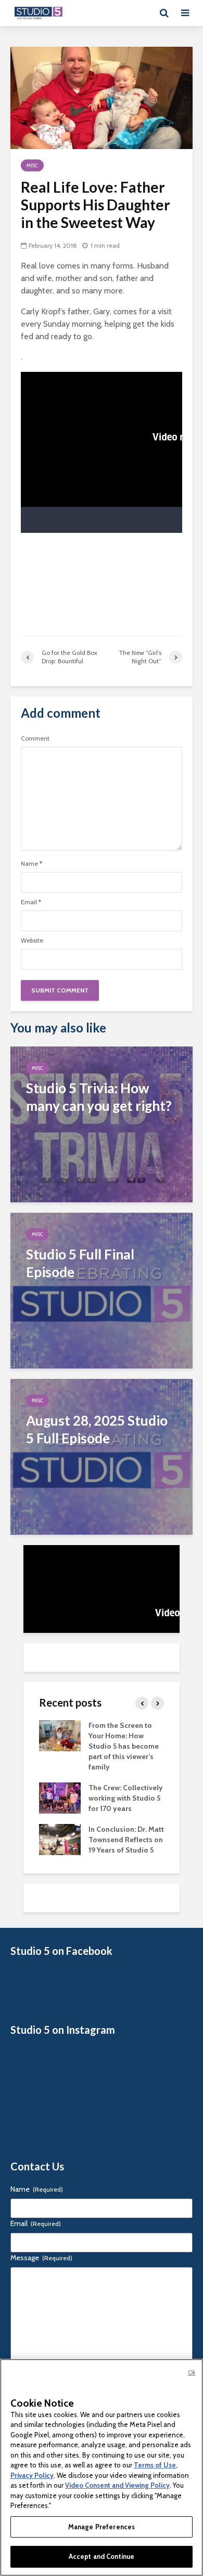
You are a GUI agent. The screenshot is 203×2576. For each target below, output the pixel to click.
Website (32, 941)
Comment (35, 739)
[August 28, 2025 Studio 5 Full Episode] (102, 1456)
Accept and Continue (102, 2556)
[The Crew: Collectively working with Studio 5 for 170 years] (60, 1797)
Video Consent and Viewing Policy (117, 2485)
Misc (32, 165)
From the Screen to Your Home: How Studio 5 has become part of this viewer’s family (124, 1746)
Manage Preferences (102, 2527)
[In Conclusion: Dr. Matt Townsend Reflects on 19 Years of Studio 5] (60, 1839)
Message (41, 2258)
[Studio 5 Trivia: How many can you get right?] (102, 1124)
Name (31, 864)
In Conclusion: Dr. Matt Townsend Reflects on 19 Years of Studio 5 (126, 1840)
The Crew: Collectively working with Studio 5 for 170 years (126, 1798)
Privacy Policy (32, 2475)
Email (31, 902)
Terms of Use (155, 2465)
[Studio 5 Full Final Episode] (102, 1290)
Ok (192, 2372)
